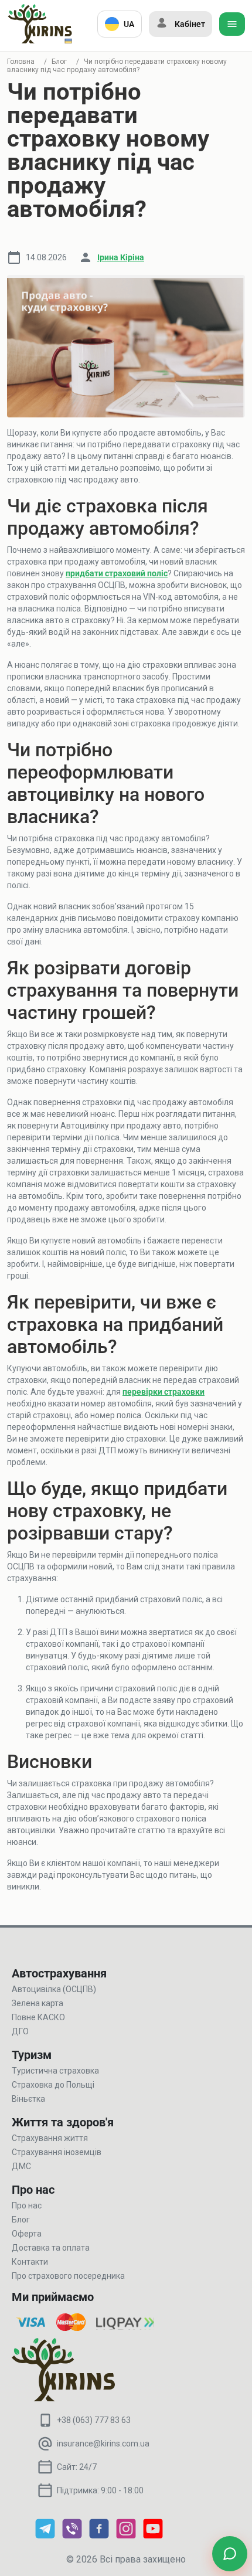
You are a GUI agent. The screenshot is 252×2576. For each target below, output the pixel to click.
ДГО (20, 2031)
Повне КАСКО (38, 2017)
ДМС (21, 2166)
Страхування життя (50, 2138)
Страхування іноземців (57, 2152)
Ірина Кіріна (121, 257)
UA (129, 24)
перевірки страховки (164, 1392)
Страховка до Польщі (53, 2085)
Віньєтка (28, 2099)
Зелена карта (38, 2003)
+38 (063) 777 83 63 (94, 2420)
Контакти (30, 2262)
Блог (59, 62)
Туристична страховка (55, 2071)
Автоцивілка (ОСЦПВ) (54, 1989)
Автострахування (59, 1973)
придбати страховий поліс (117, 573)
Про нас (27, 2205)
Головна (21, 62)
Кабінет (190, 24)
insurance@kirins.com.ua (103, 2444)
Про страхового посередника (68, 2276)
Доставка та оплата (51, 2248)
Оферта (27, 2234)
